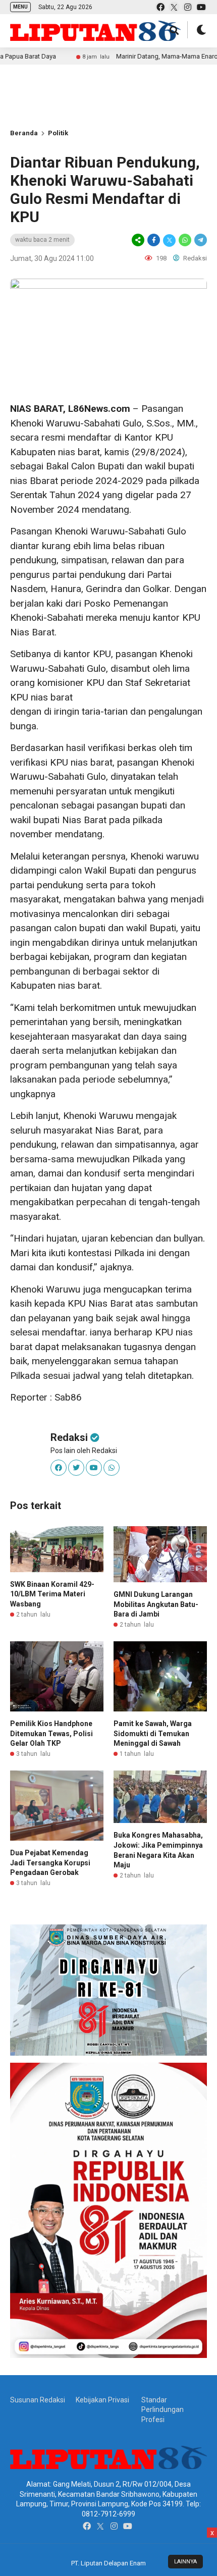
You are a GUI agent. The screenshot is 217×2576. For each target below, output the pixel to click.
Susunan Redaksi (38, 2400)
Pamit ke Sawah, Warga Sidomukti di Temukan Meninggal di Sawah (153, 1733)
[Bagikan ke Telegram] (200, 240)
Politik (58, 133)
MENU (20, 7)
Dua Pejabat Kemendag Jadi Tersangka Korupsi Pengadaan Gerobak (50, 1863)
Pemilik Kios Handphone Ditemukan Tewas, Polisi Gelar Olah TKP (51, 1733)
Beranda (24, 133)
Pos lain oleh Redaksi (84, 1451)
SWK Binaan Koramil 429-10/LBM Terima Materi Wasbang (52, 1594)
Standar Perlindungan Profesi (162, 2410)
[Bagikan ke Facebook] (154, 240)
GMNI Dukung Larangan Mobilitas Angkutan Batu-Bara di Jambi (156, 1604)
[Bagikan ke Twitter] (169, 240)
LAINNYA (185, 2562)
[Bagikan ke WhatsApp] (185, 240)
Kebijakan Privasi (102, 2400)
